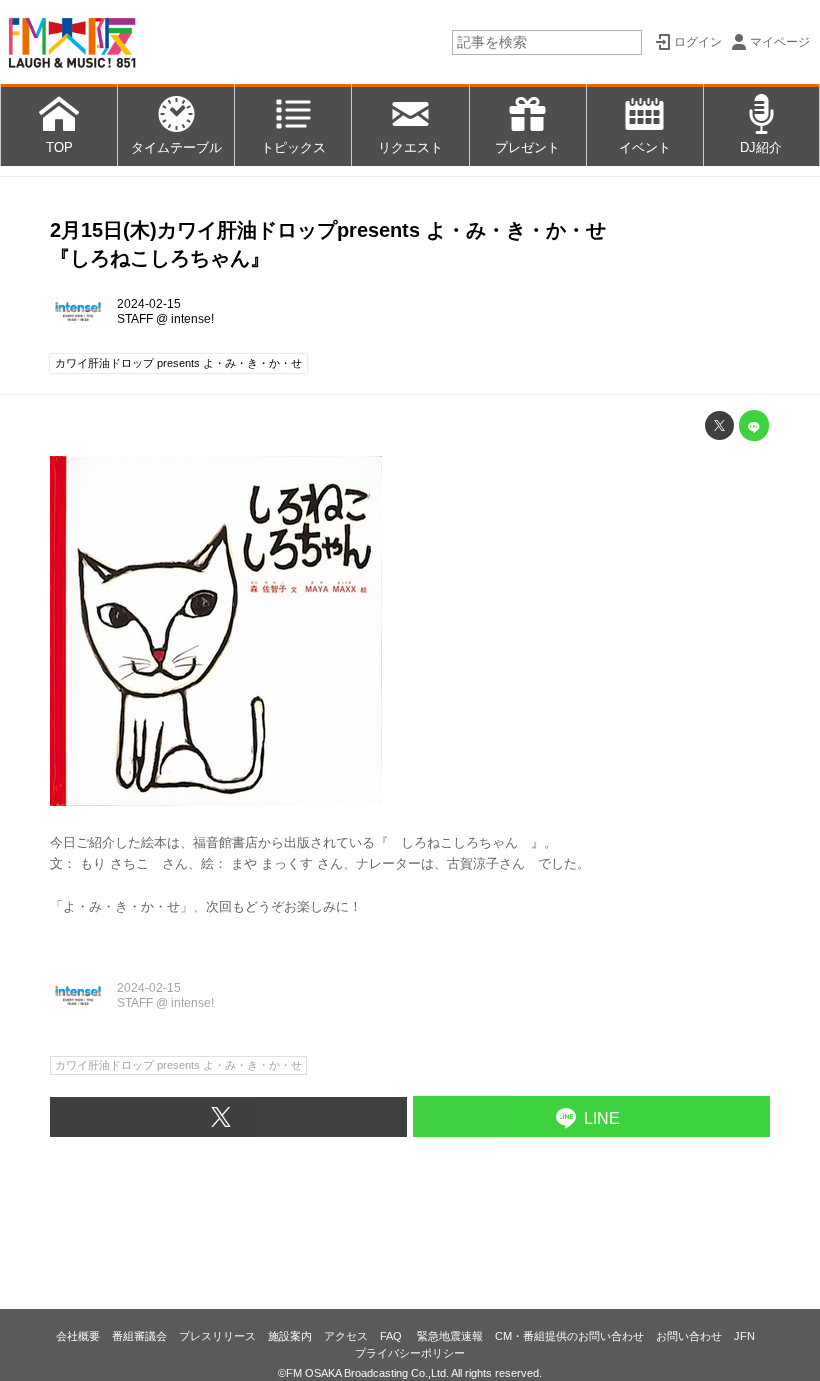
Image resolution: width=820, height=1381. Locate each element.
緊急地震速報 (450, 1336)
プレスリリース (217, 1336)
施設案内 (290, 1336)
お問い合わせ (689, 1336)
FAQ (392, 1336)
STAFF (135, 319)
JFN (744, 1336)
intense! (192, 319)
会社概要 (78, 1336)
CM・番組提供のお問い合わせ (569, 1336)
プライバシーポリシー (410, 1353)
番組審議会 (139, 1336)
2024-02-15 (149, 304)
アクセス (346, 1336)
